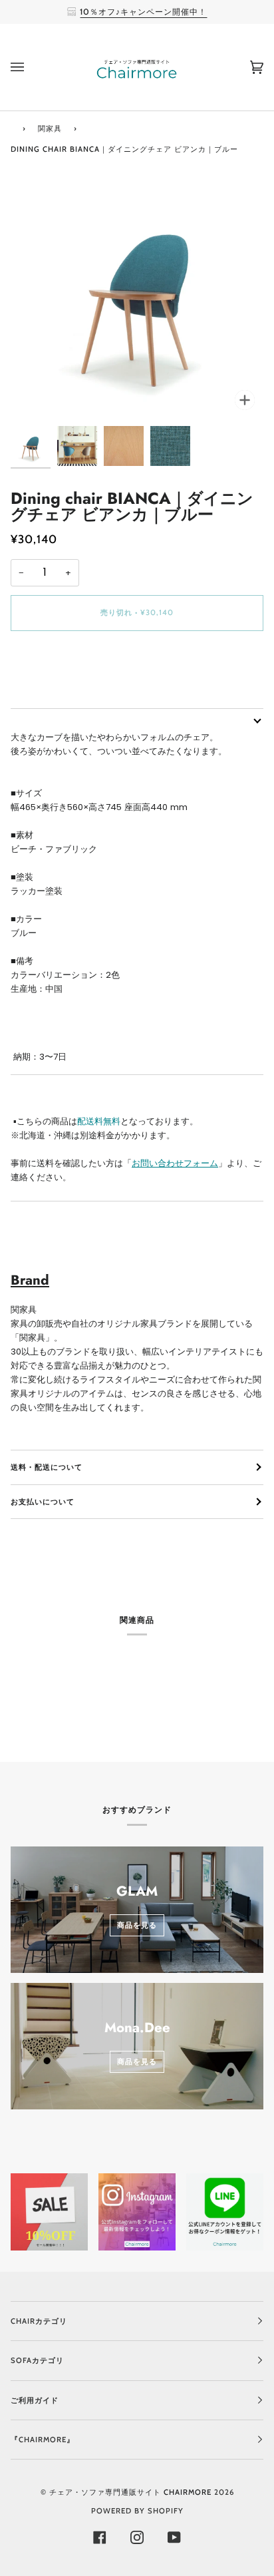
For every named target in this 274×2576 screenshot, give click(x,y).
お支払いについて (43, 1502)
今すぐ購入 (137, 668)
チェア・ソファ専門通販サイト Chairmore (130, 2492)
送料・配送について (47, 1467)
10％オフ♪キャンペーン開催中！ (143, 12)
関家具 (50, 128)
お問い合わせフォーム (175, 1163)
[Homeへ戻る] (13, 127)
